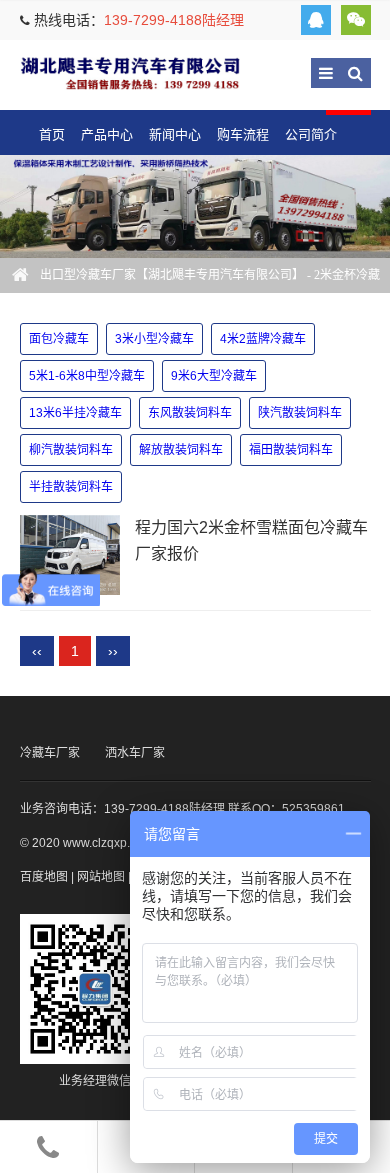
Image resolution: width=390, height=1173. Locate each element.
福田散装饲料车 (291, 450)
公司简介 (311, 134)
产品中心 (107, 134)
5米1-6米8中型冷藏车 (87, 376)
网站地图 (101, 877)
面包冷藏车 (59, 339)
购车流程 (243, 134)
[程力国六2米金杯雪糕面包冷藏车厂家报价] (70, 555)
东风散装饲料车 (190, 413)
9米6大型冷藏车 (214, 376)
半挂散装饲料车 (71, 487)
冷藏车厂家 (50, 753)
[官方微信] (356, 20)
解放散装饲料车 (181, 450)
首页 (52, 134)
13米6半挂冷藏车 (75, 413)
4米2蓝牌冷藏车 (263, 339)
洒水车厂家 (135, 753)
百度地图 (44, 877)
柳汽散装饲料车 (71, 450)
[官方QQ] (316, 20)
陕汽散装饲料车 (300, 413)
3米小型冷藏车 (154, 339)
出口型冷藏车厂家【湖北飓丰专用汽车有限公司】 (130, 72)
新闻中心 (175, 134)
